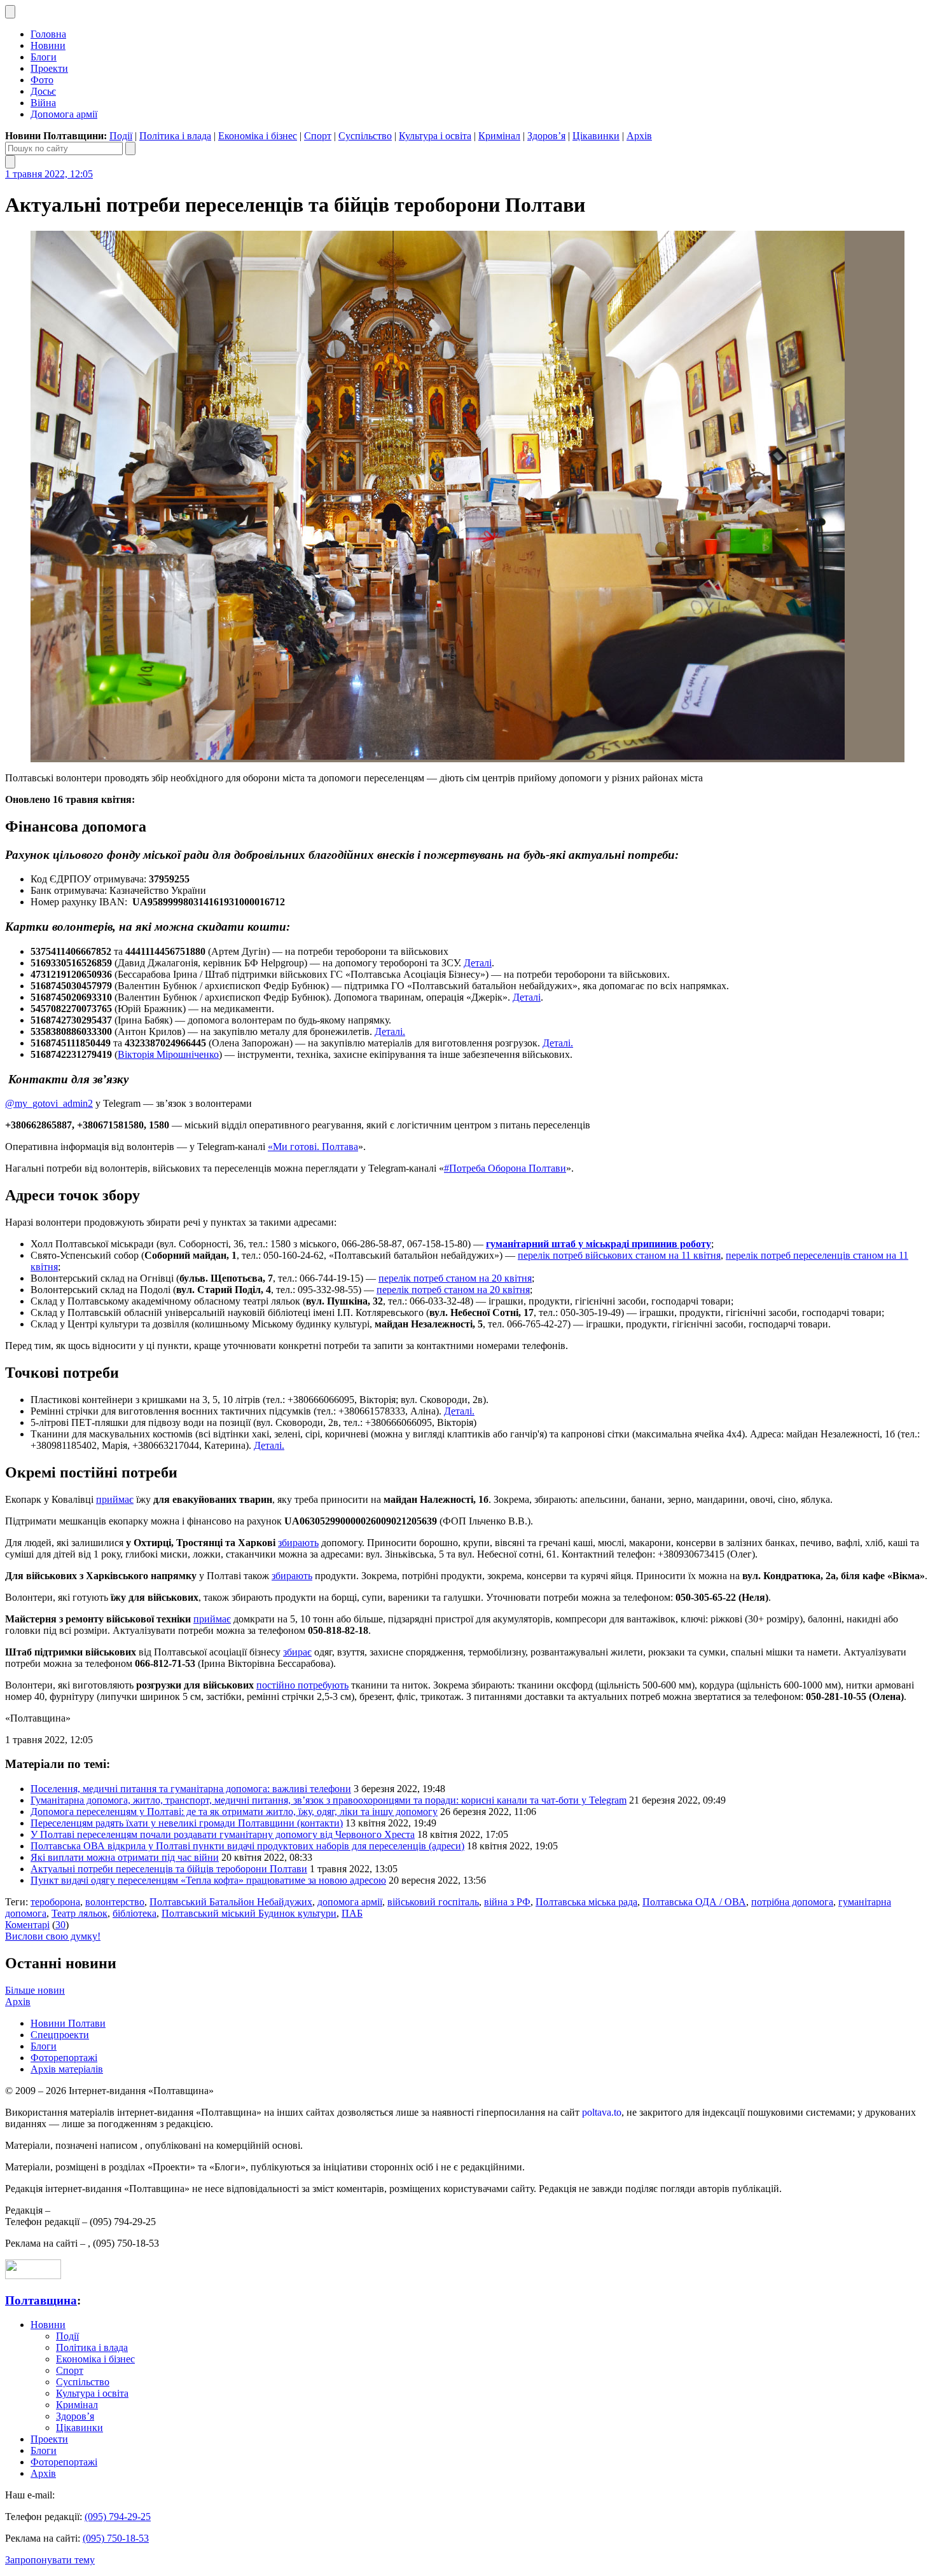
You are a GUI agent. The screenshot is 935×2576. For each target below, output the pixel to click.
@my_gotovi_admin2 (49, 1103)
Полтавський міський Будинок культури (249, 1913)
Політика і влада (175, 136)
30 (60, 1925)
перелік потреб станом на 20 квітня (455, 1278)
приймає (115, 1499)
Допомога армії (64, 114)
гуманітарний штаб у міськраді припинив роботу (599, 1244)
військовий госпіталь (433, 1902)
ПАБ (352, 1913)
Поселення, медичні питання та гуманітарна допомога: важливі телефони (191, 1789)
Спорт (318, 136)
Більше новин (35, 1990)
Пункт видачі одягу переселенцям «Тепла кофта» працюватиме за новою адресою (208, 1880)
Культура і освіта (435, 136)
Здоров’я (546, 136)
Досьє (43, 91)
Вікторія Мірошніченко (168, 1054)
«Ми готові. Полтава (313, 1147)
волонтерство (115, 1902)
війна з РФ (507, 1902)
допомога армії (350, 1902)
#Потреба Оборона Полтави (505, 1168)
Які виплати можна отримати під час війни (125, 1857)
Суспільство (365, 136)
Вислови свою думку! (53, 1936)
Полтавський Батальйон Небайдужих (231, 1902)
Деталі (478, 963)
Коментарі (27, 1925)
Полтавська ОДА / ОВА (694, 1902)
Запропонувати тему (50, 2560)
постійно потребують (302, 1685)
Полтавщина (41, 2300)
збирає (297, 1652)
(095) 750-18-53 (116, 2538)
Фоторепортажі (64, 2058)
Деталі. (390, 1031)
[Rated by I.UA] (33, 2276)
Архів (639, 136)
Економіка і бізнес (258, 136)
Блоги (44, 57)
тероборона (55, 1902)
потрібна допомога (792, 1902)
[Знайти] (130, 148)
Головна (48, 34)
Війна (43, 103)
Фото (42, 80)
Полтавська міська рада (586, 1902)
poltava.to (602, 2112)
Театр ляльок (80, 1913)
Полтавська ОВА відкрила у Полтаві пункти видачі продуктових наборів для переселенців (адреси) (247, 1846)
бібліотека (135, 1913)
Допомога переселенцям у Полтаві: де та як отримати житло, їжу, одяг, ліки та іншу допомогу (234, 1812)
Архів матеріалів (67, 2069)
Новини (48, 45)
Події (121, 136)
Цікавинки (596, 136)
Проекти (49, 68)
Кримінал (499, 136)
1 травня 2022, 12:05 (49, 174)
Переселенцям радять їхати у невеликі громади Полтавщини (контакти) (187, 1823)
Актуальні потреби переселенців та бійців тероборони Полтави (169, 1869)
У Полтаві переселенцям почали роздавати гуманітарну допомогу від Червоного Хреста (223, 1834)
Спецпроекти (60, 2035)
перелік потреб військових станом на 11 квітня (619, 1255)
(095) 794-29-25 (118, 2517)
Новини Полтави (68, 2023)
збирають (298, 1543)
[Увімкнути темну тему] (10, 12)
